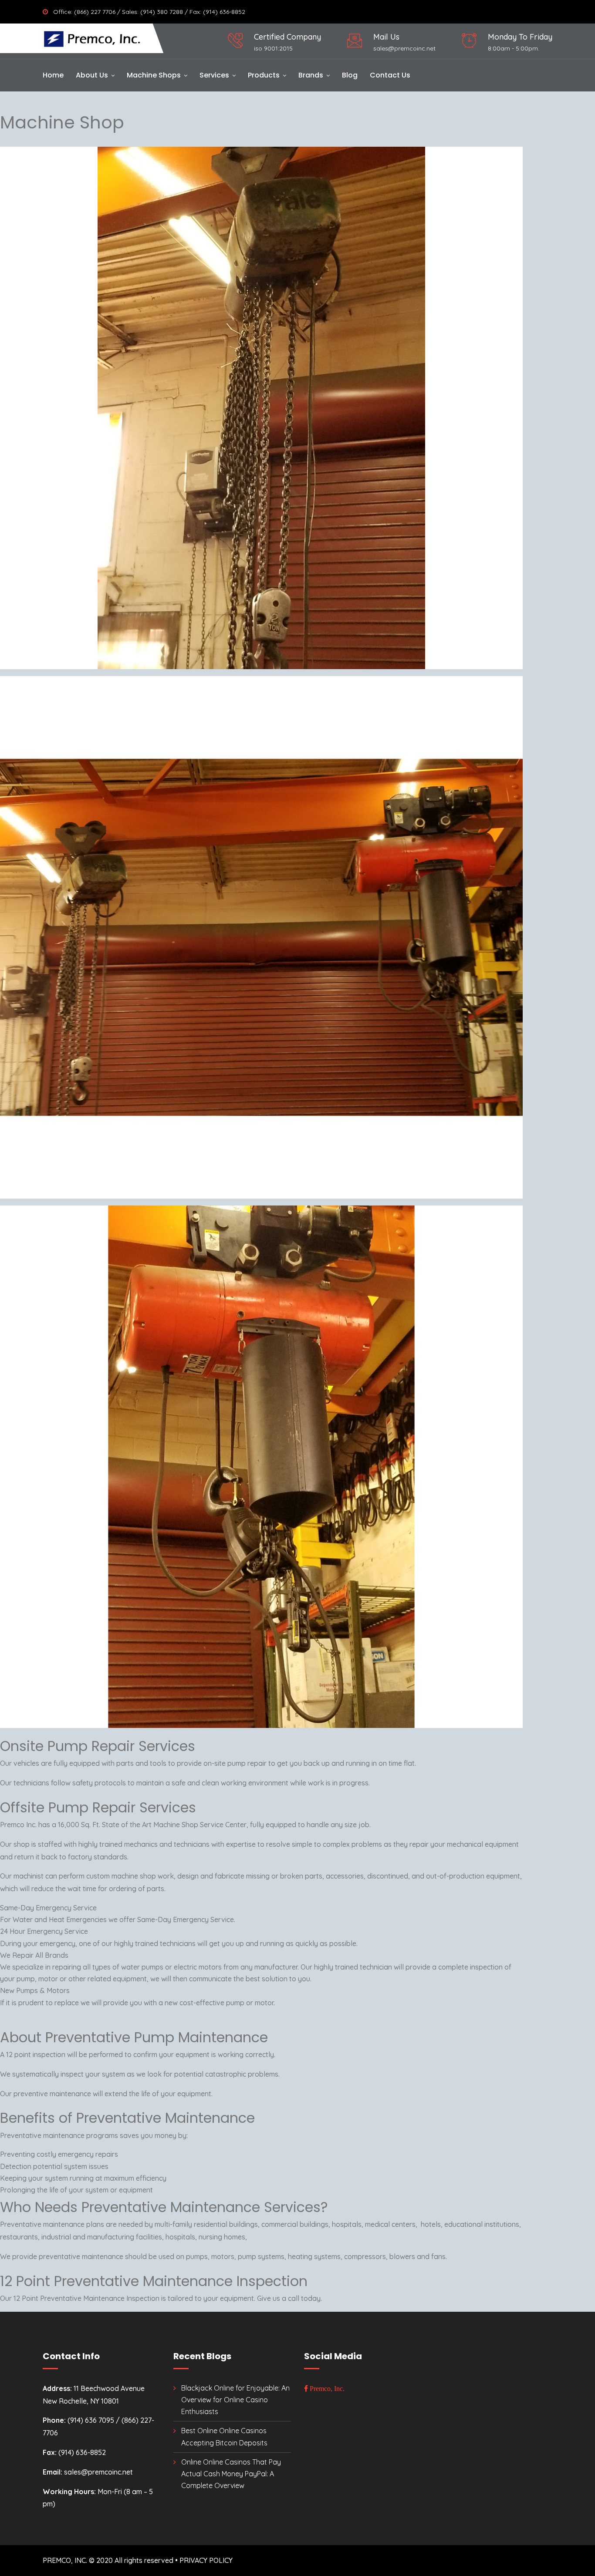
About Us (92, 75)
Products (264, 75)
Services (214, 75)
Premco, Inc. (326, 2388)
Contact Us (390, 75)
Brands (311, 75)
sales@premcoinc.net (404, 48)
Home (53, 75)
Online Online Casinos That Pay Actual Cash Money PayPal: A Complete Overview (231, 2474)
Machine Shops (154, 75)
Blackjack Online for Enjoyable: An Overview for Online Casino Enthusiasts (235, 2400)
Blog (350, 75)
